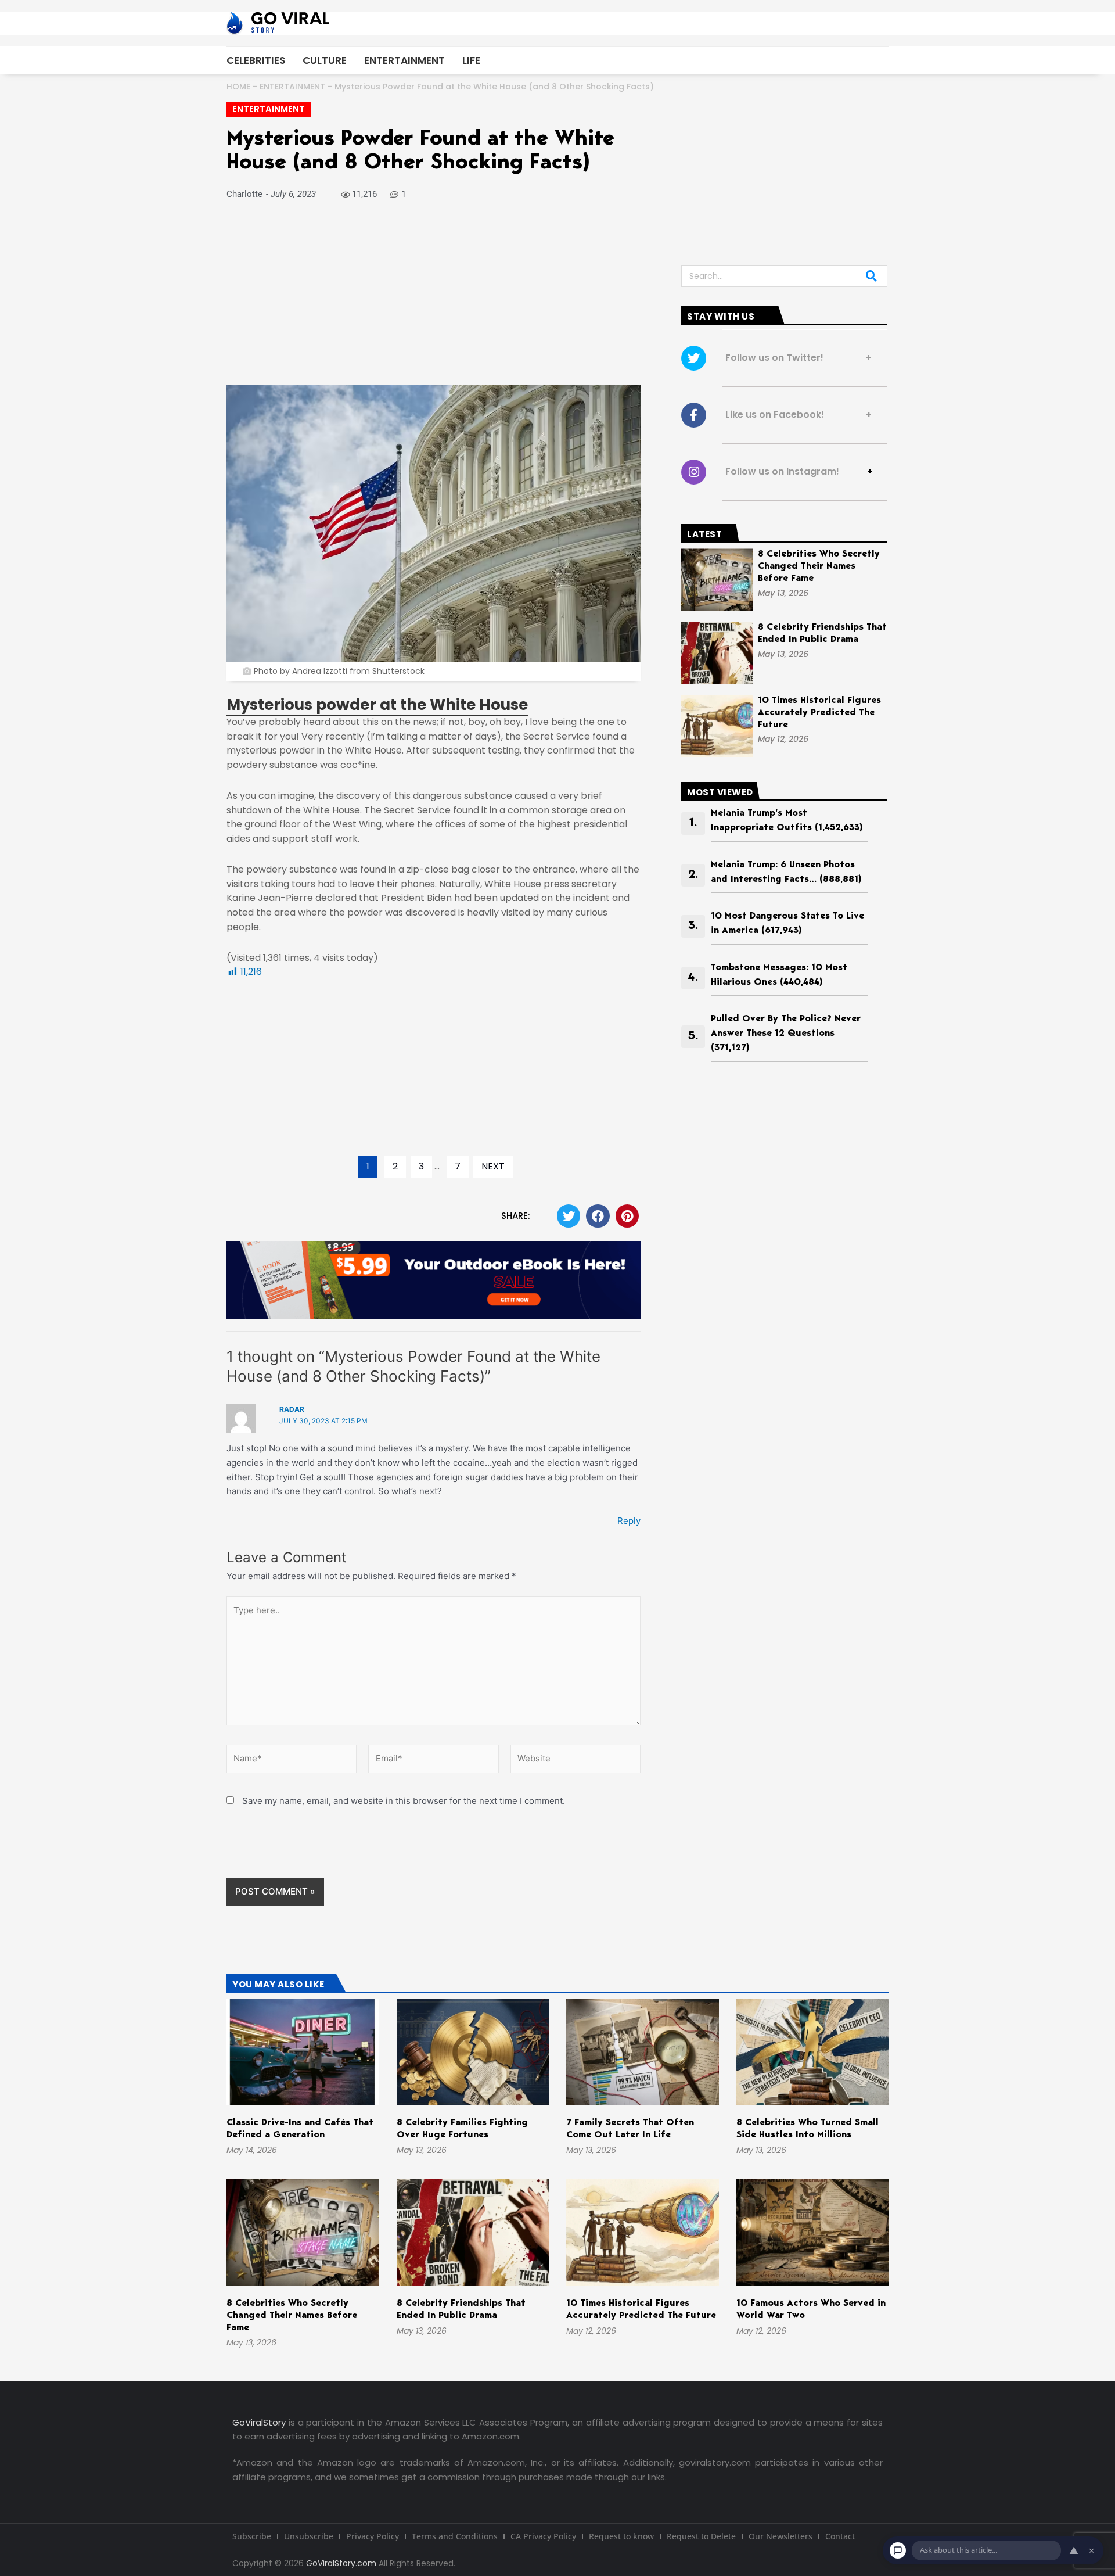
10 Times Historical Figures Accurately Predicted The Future (819, 713)
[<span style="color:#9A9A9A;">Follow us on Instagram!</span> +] (694, 472)
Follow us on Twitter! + (795, 358)
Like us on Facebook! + (795, 415)
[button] (569, 1216)
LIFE (471, 60)
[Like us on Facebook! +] (694, 415)
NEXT (493, 1166)
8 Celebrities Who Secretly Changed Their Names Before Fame (819, 566)
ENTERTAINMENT (404, 60)
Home (238, 87)
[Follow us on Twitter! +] (694, 358)
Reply (629, 1521)
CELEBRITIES (256, 60)
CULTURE (325, 60)
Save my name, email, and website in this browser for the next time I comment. (404, 1801)
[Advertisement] (434, 299)
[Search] (871, 276)
